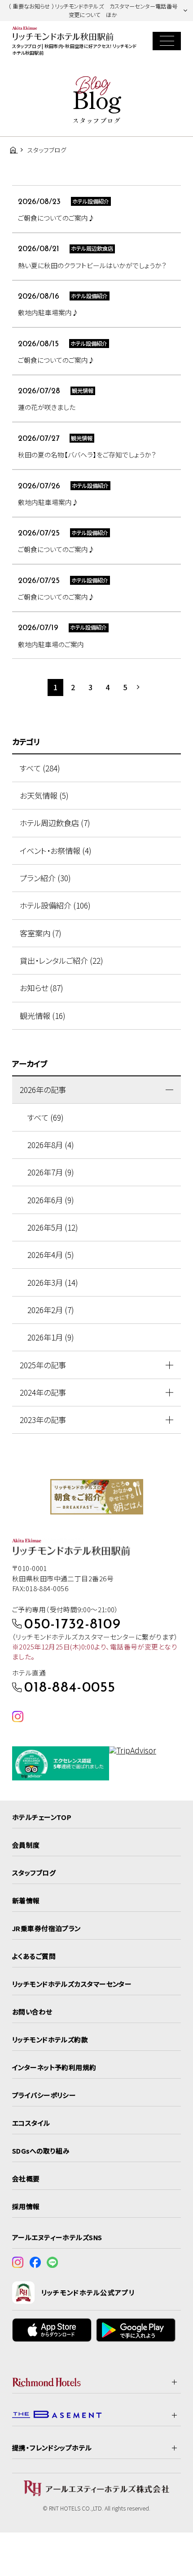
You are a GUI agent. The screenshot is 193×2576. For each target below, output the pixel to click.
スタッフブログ (34, 1873)
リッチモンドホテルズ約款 (50, 2039)
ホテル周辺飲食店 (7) (55, 823)
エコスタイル (31, 2123)
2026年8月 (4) (51, 1145)
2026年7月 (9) (51, 1172)
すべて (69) (46, 1117)
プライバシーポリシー (44, 2095)
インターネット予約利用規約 (54, 2067)
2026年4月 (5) (51, 1255)
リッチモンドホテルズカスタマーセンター (72, 1984)
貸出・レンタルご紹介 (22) (61, 960)
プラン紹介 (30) (45, 878)
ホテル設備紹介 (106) (55, 905)
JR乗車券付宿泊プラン (46, 1928)
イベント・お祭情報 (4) (56, 851)
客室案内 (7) (41, 933)
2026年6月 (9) (51, 1200)
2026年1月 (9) (51, 1337)
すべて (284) (40, 768)
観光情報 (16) (43, 1016)
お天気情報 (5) (44, 795)
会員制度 (26, 1845)
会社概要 (26, 2178)
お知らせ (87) (42, 988)
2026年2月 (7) (51, 1310)
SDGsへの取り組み (41, 2151)
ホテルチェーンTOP (42, 1817)
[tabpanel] (97, 1497)
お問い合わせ (32, 2012)
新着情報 (26, 1900)
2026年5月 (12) (53, 1227)
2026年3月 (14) (53, 1282)
